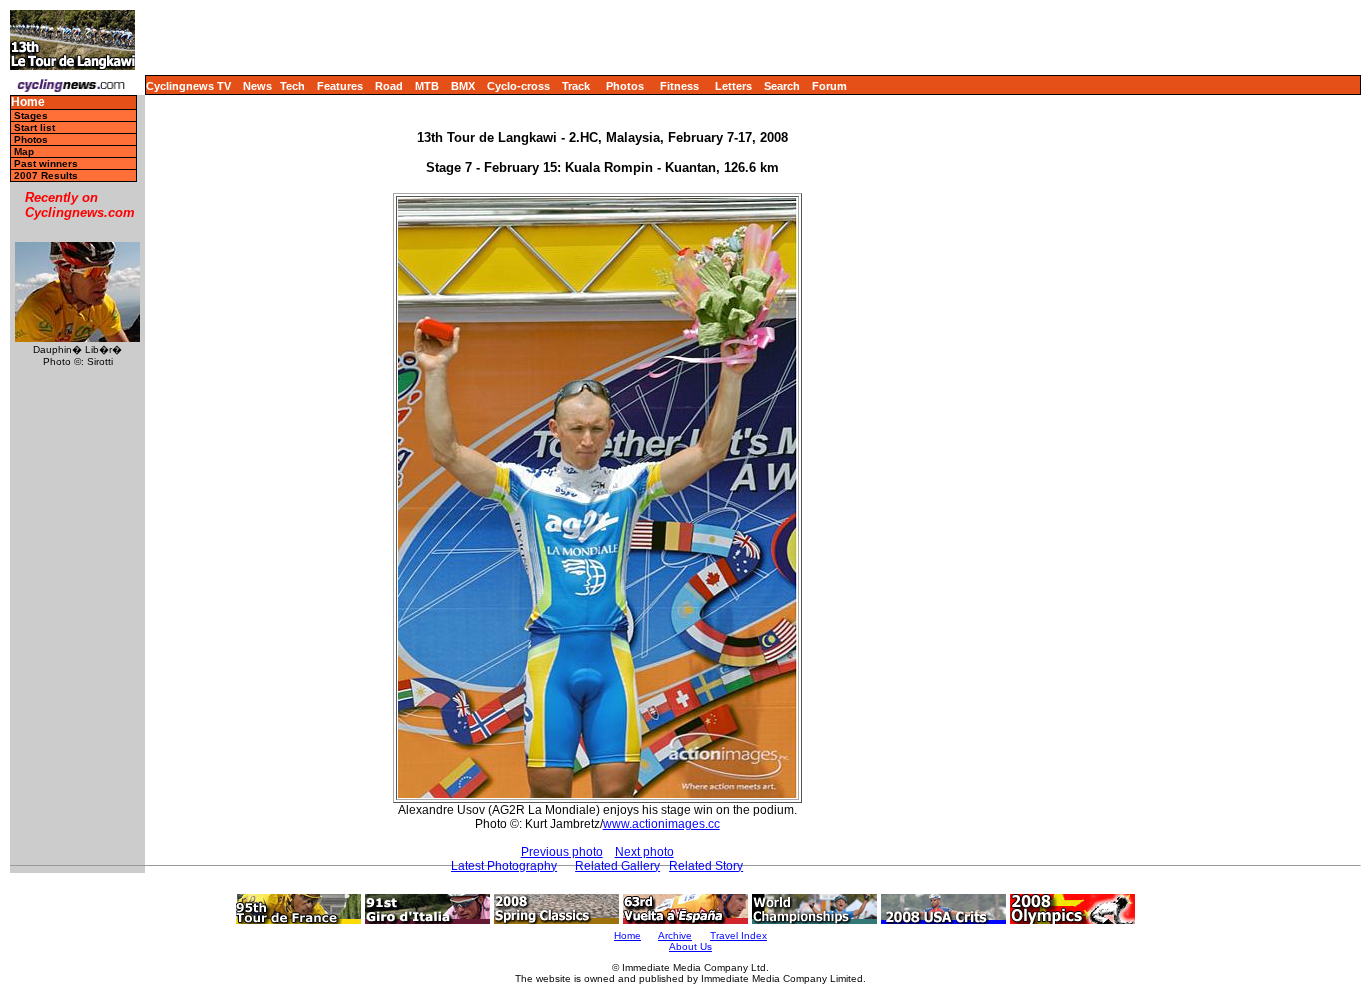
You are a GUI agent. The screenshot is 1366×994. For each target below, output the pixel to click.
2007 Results (46, 175)
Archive (675, 935)
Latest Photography (504, 866)
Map (24, 151)
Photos (625, 86)
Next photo (644, 852)
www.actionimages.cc (661, 824)
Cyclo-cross (518, 86)
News (257, 86)
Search (782, 86)
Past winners (46, 163)
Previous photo (562, 852)
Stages (31, 115)
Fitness (679, 86)
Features (340, 86)
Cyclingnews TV (188, 86)
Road (389, 86)
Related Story (706, 866)
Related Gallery (617, 866)
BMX (463, 86)
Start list (34, 127)
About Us (690, 946)
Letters (733, 86)
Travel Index (738, 935)
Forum (829, 86)
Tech (292, 86)
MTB (427, 86)
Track (576, 86)
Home (28, 102)
